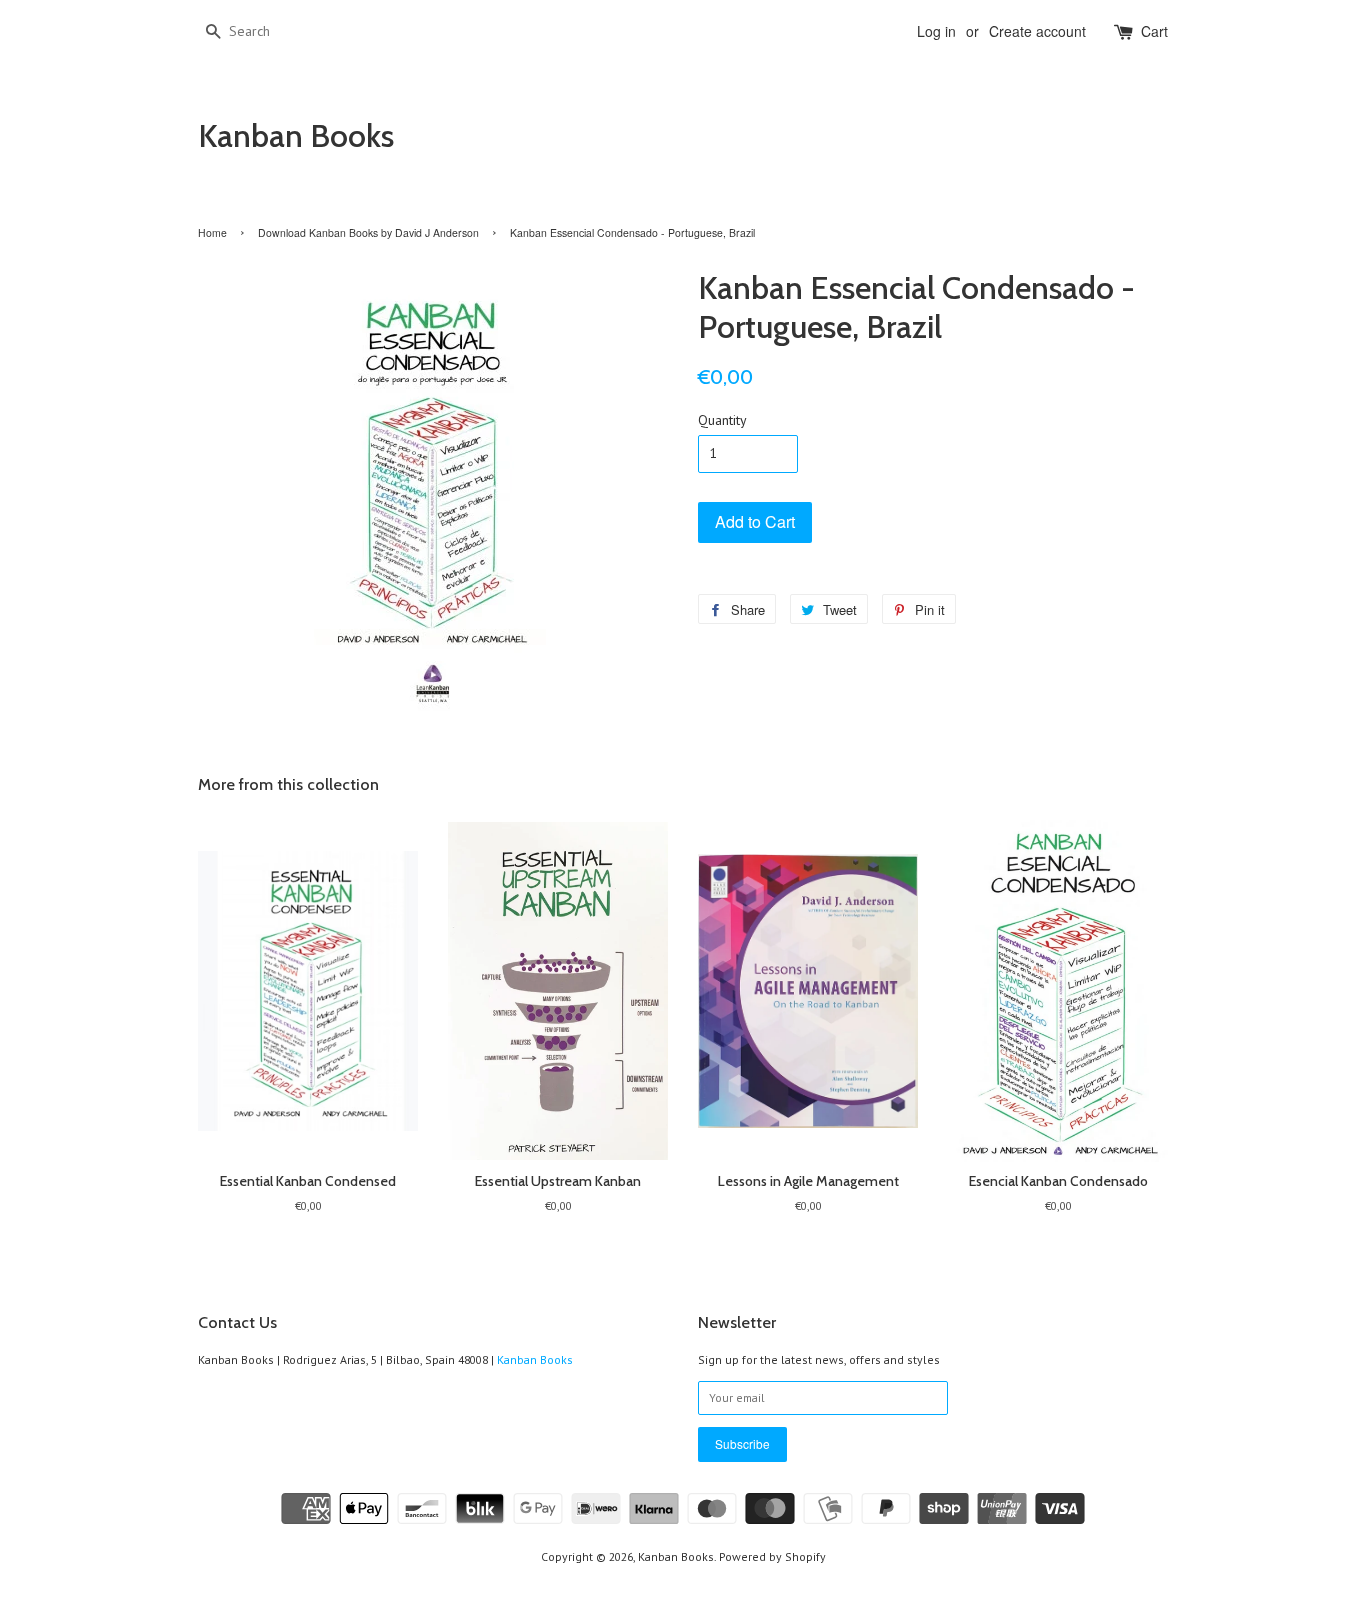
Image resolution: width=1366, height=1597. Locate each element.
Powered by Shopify (772, 1556)
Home (212, 232)
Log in (936, 31)
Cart (1154, 31)
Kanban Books (296, 136)
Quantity (722, 420)
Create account (1037, 31)
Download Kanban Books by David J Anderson (368, 232)
